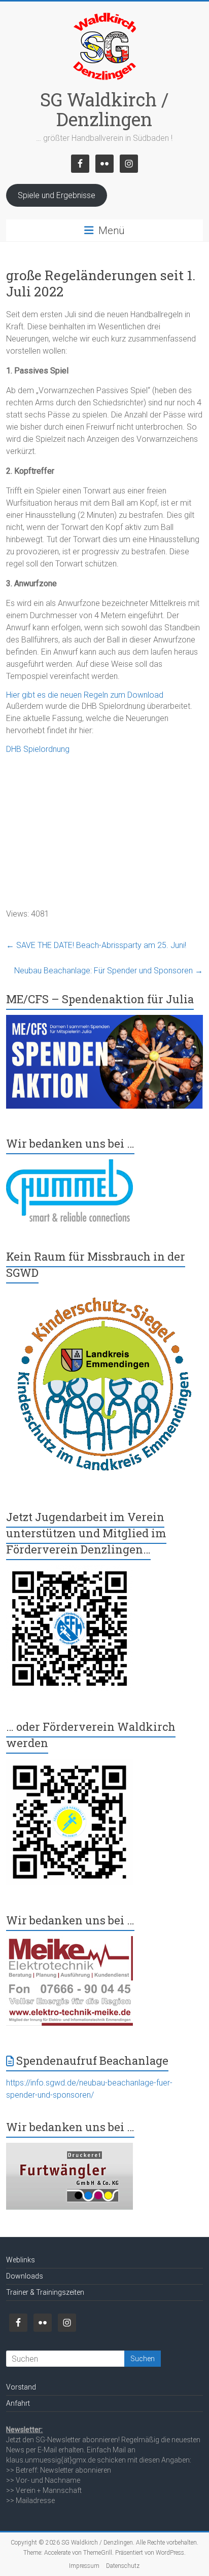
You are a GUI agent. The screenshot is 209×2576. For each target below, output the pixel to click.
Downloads (25, 2276)
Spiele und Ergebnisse (57, 195)
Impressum (84, 2566)
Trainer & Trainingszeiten (45, 2292)
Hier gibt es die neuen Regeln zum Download (85, 695)
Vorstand (21, 2387)
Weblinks (21, 2260)
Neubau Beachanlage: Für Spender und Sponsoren (109, 971)
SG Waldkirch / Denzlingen (104, 109)
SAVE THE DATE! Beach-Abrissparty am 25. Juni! (96, 945)
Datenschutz (123, 2566)
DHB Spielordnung (38, 749)
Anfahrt (18, 2403)
